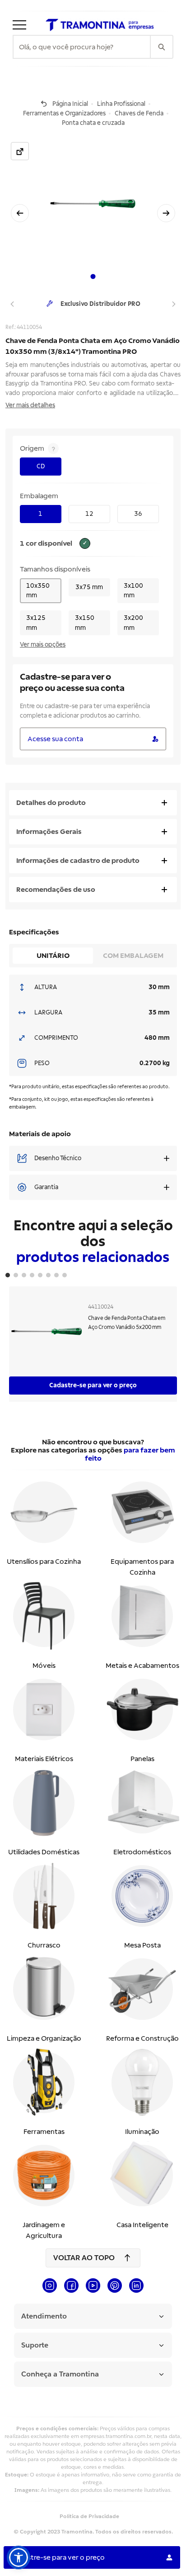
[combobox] (82, 47)
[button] (19, 2557)
